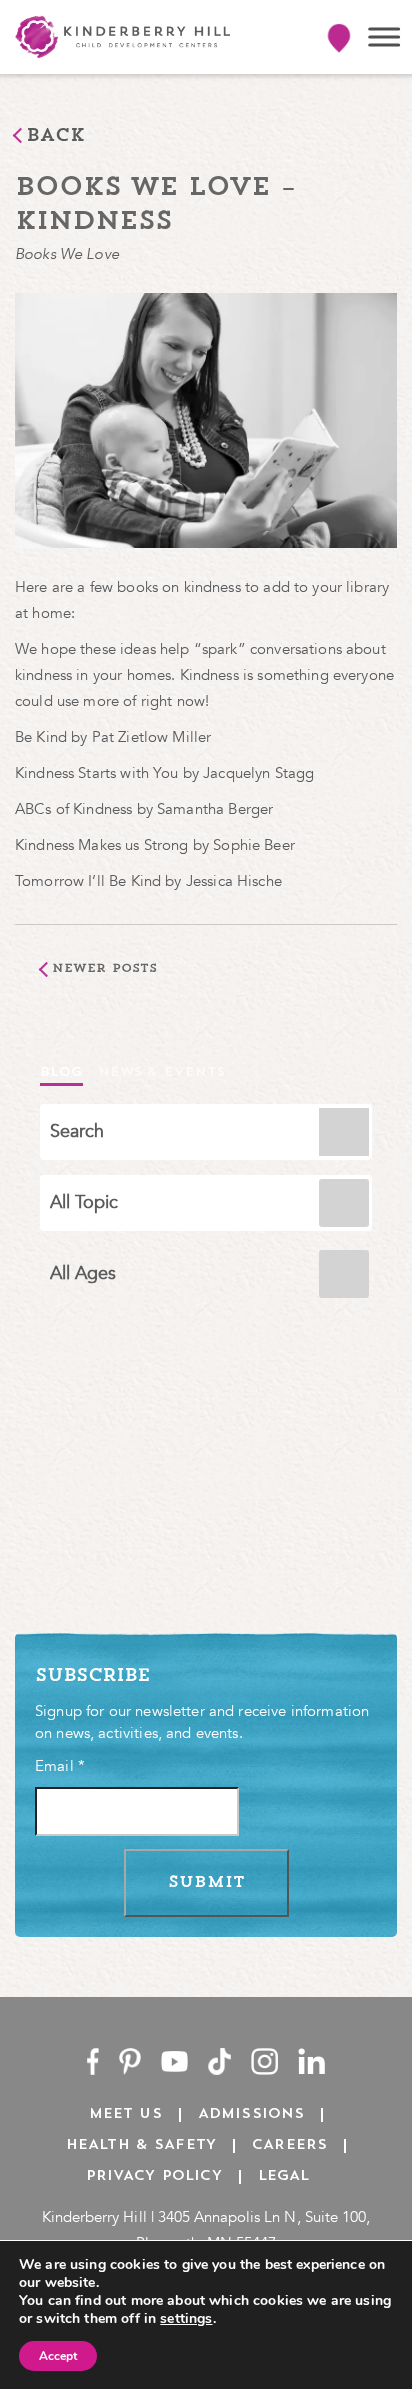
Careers (289, 2146)
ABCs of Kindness (73, 809)
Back (56, 137)
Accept (58, 2356)
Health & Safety (141, 2146)
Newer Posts (105, 969)
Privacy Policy (154, 2177)
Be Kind (43, 737)
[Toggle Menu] (385, 36)
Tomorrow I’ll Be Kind (88, 881)
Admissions (251, 2115)
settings (186, 2319)
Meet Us (125, 2115)
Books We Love (67, 254)
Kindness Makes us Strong (102, 845)
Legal (284, 2177)
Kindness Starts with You (99, 773)
